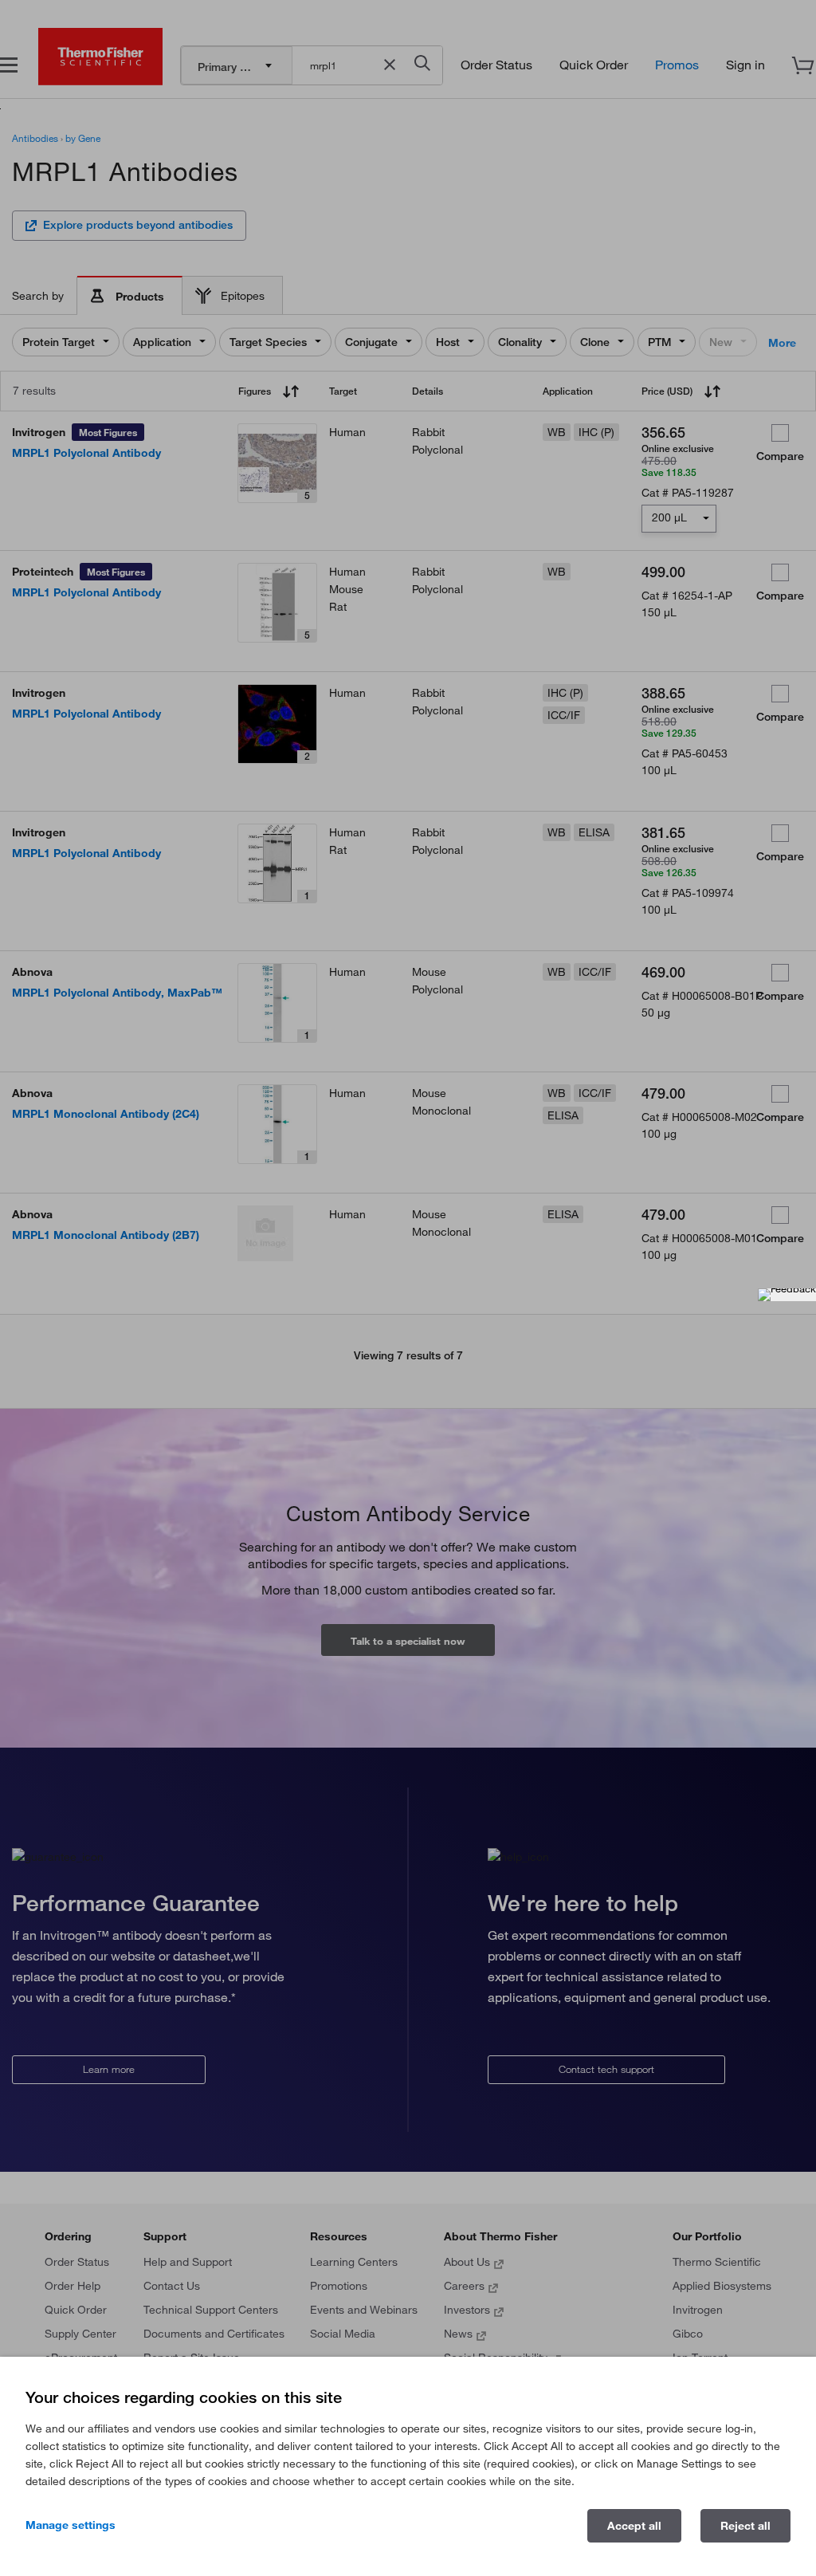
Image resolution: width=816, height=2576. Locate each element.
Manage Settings (71, 2525)
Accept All (634, 2526)
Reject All (745, 2526)
